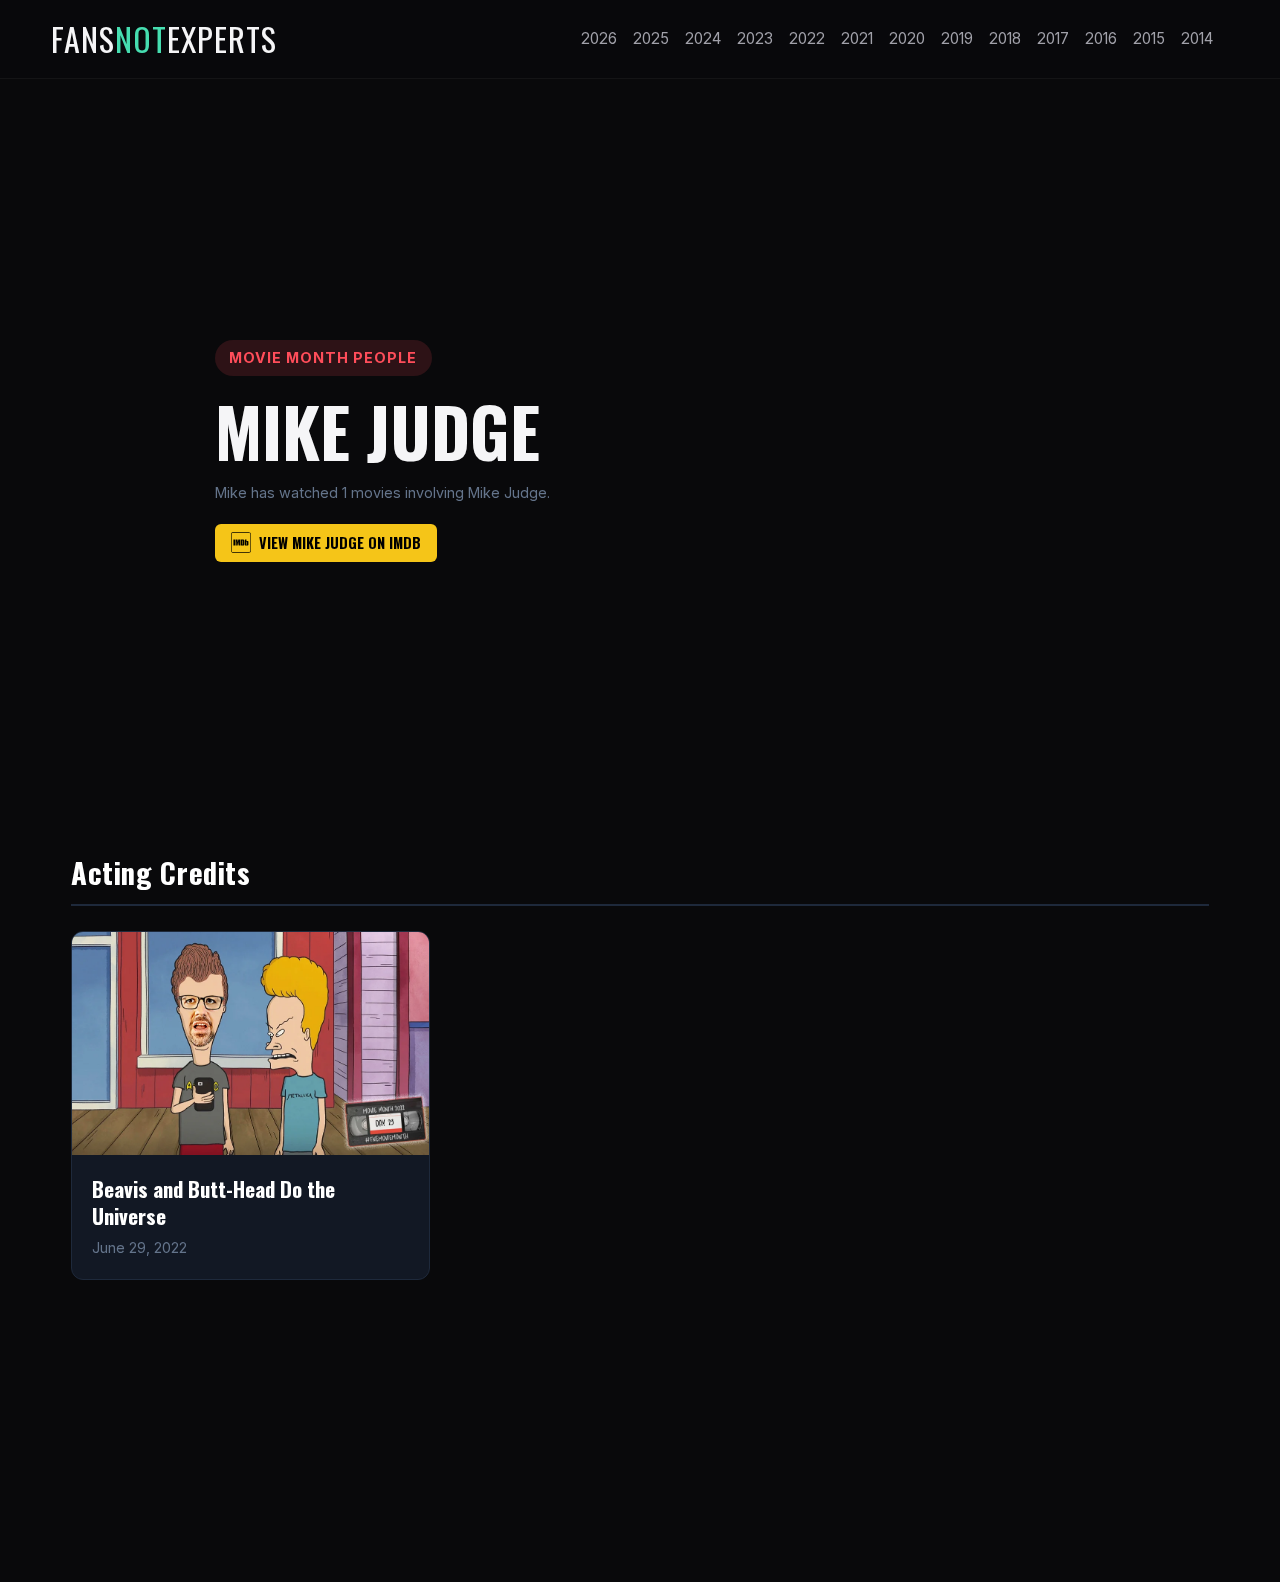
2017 (1053, 38)
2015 (1149, 38)
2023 (755, 38)
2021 (857, 38)
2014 (1197, 38)
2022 (807, 38)
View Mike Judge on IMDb (340, 542)
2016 (1101, 38)
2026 (599, 38)
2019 (957, 38)
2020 (907, 38)
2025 (651, 38)
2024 (703, 38)
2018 (1005, 38)
